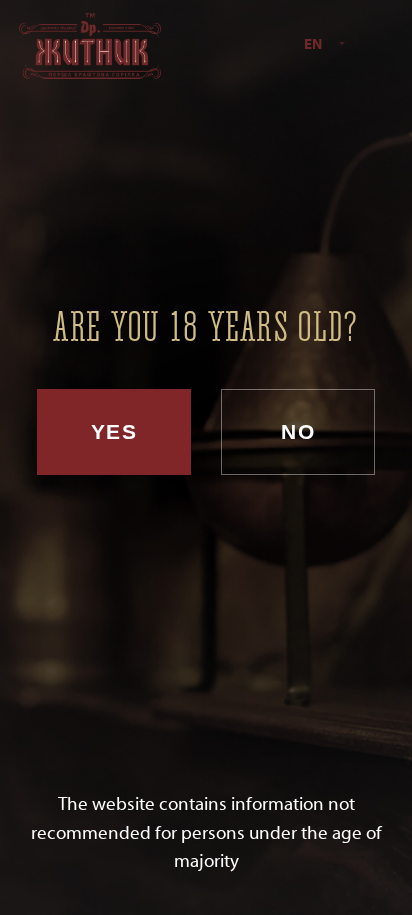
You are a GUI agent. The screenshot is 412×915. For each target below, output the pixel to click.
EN (313, 44)
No (298, 431)
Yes (114, 431)
